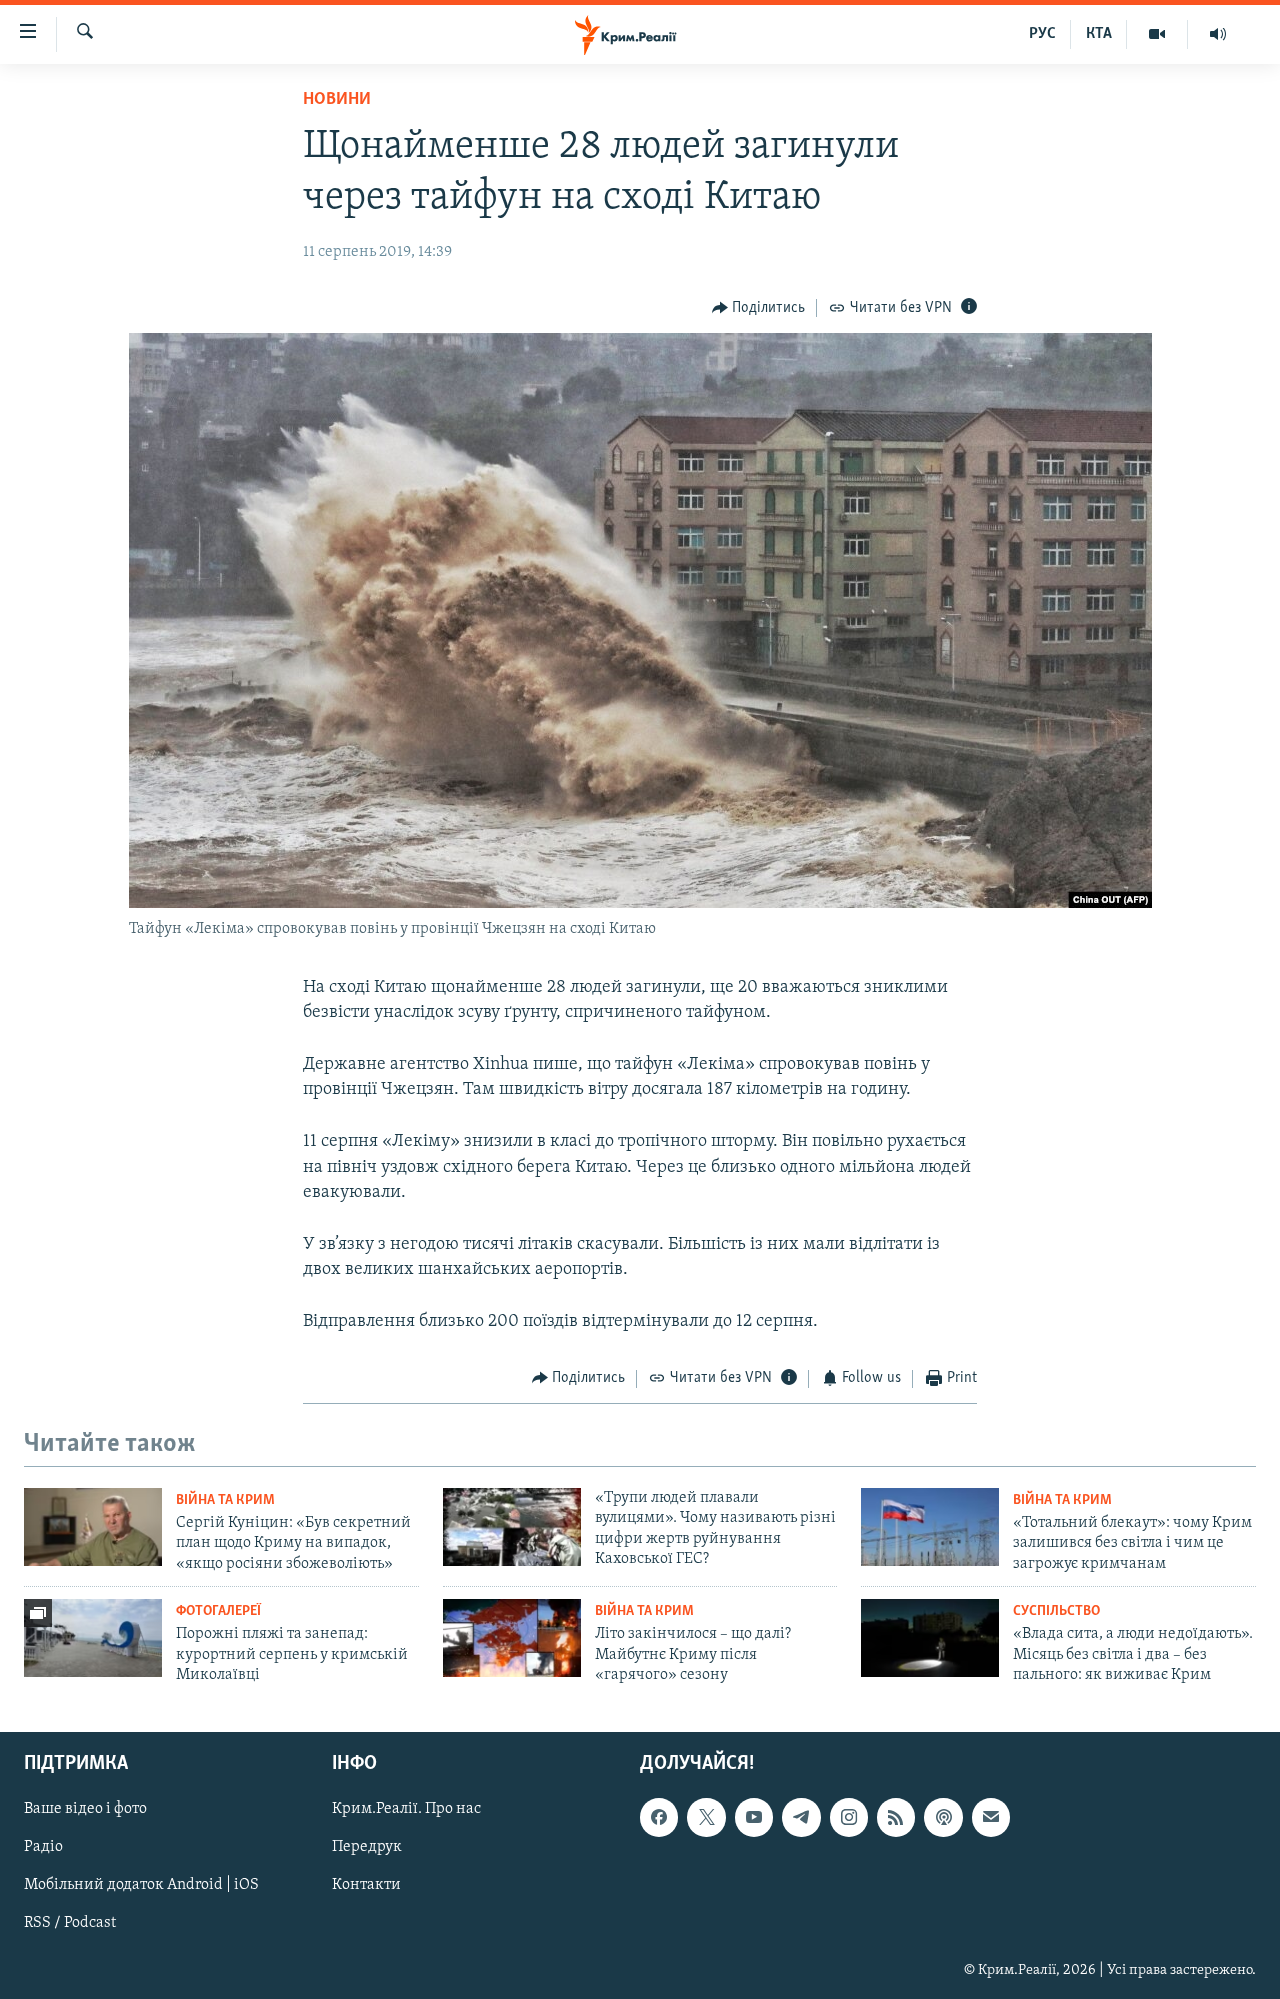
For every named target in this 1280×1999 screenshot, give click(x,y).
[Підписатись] (991, 1817)
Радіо (43, 1847)
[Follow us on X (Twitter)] (706, 1817)
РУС (1042, 34)
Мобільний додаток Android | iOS (141, 1885)
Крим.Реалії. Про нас (406, 1809)
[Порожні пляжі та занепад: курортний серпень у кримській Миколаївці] (93, 1638)
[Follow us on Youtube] (754, 1817)
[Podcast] (943, 1817)
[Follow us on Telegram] (801, 1817)
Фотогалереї (218, 1611)
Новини (337, 100)
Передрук (367, 1847)
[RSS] (896, 1817)
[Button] (759, 308)
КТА (1099, 34)
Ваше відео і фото (85, 1809)
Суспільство (1056, 1611)
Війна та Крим (225, 1500)
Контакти (366, 1885)
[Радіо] (1218, 34)
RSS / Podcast (70, 1923)
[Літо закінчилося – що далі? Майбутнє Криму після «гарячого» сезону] (512, 1638)
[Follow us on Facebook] (659, 1817)
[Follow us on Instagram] (849, 1817)
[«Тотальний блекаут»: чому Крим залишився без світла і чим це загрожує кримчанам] (930, 1527)
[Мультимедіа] (1157, 34)
